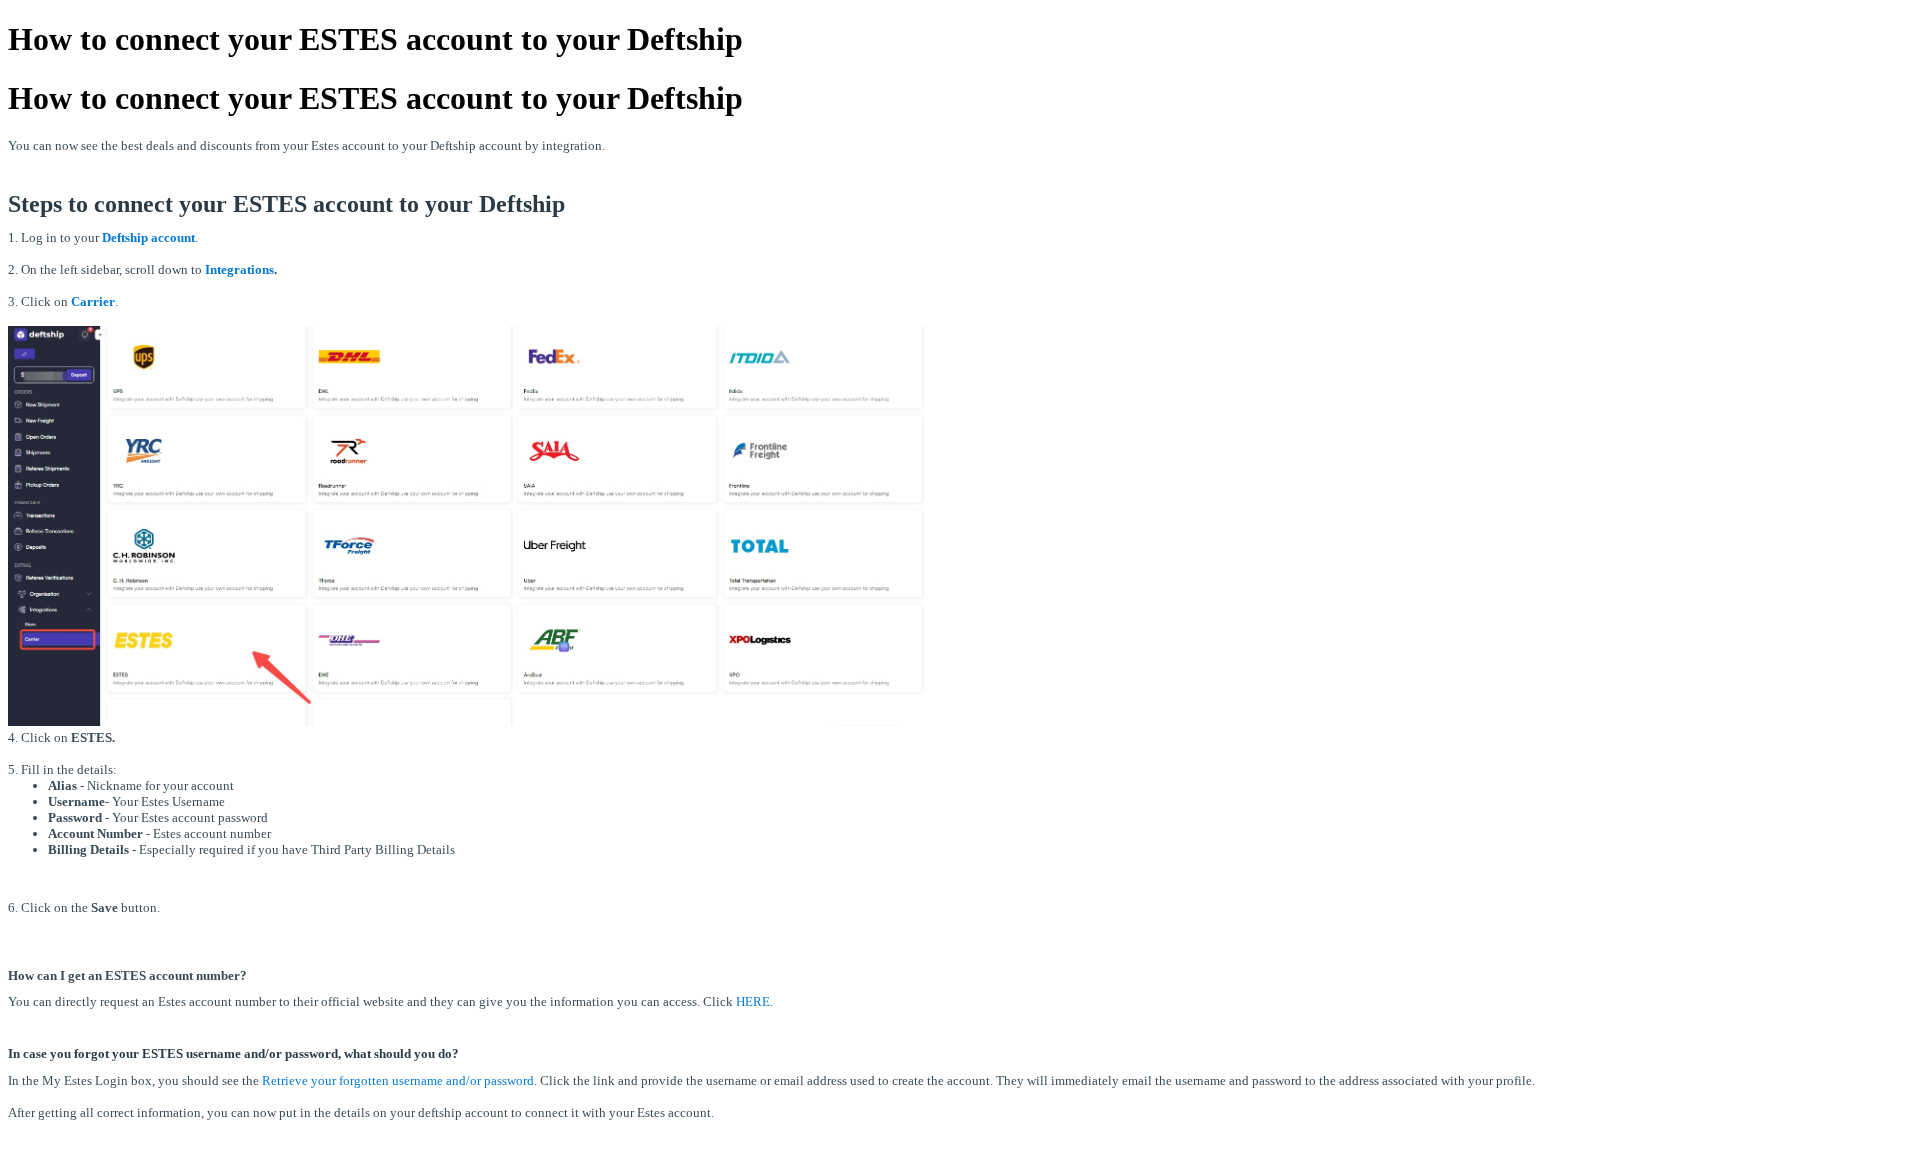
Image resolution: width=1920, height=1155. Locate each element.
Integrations (239, 269)
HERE (753, 1001)
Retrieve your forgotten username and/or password (398, 1080)
